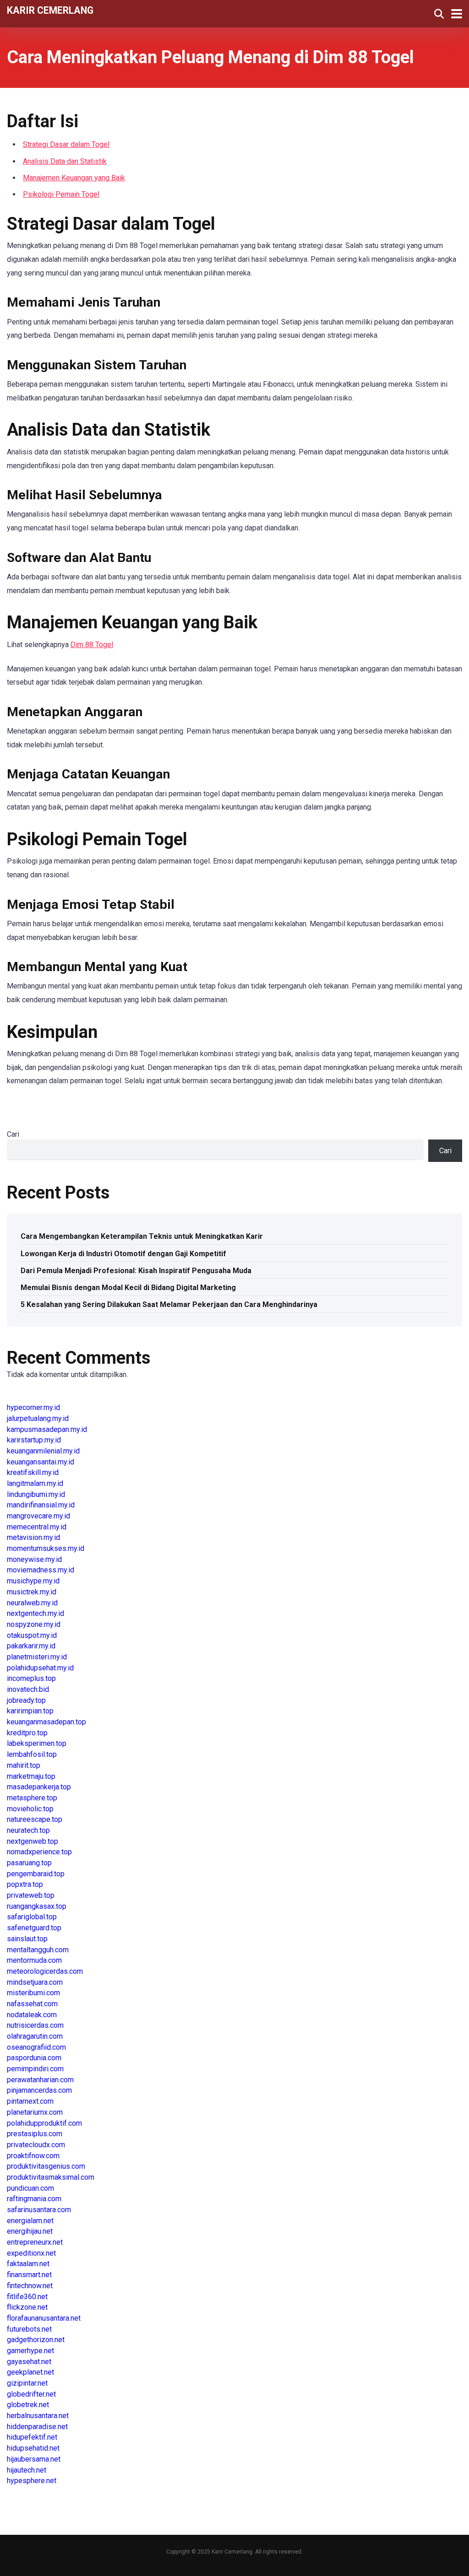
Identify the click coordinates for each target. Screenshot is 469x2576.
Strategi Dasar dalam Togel (66, 144)
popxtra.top (25, 1884)
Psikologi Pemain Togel (61, 194)
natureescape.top (35, 1819)
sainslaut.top (27, 1939)
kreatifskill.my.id (33, 1472)
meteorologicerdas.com (45, 1971)
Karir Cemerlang (50, 10)
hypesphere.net (32, 2481)
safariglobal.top (32, 1917)
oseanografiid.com (36, 2047)
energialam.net (30, 2221)
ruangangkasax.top (37, 1906)
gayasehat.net (29, 2362)
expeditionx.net (31, 2253)
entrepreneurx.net (35, 2242)
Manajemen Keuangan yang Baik (74, 178)
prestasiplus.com (35, 2134)
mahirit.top (24, 1765)
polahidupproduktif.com (44, 2123)
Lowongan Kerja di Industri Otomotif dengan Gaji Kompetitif (123, 1254)
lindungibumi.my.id (36, 1494)
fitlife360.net (27, 2297)
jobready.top (26, 1700)
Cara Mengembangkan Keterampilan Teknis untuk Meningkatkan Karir (142, 1236)
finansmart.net (29, 2275)
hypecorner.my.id (33, 1407)
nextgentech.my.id (35, 1613)
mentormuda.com (34, 1960)
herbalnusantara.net (38, 2416)
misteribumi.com (33, 1993)
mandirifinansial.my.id (41, 1505)
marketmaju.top (31, 1776)
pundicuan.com (30, 2188)
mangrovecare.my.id (38, 1516)
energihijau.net (30, 2231)
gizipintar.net (27, 2383)
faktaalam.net (28, 2264)
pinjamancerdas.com (39, 2090)
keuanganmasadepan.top (46, 1722)
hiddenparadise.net (37, 2427)
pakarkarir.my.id (31, 1646)
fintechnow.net (30, 2286)
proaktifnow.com (33, 2156)
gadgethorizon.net (36, 2340)
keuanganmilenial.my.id (43, 1451)
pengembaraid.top (36, 1874)
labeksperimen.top (37, 1743)
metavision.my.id (33, 1537)
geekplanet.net (30, 2372)
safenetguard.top (34, 1928)
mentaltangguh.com (38, 1950)
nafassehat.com (32, 2004)
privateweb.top (31, 1895)
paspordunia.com (34, 2058)
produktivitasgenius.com (46, 2166)
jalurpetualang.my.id (38, 1418)
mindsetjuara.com (35, 1982)
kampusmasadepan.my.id (47, 1429)
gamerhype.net (30, 2351)
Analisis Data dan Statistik (65, 161)
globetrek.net (28, 2405)
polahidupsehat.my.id (40, 1668)
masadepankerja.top (39, 1787)
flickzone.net (27, 2307)
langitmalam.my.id (35, 1483)
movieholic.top (30, 1809)
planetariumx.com (35, 2112)
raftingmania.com (34, 2199)
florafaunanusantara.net (44, 2318)
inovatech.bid (28, 1689)
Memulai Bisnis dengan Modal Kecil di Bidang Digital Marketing (128, 1288)
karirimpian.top (30, 1711)
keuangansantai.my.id (41, 1462)
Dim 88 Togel (92, 645)
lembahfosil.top (32, 1754)
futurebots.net (29, 2329)
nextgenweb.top (33, 1841)
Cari (13, 1134)
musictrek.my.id (32, 1592)
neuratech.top (28, 1830)
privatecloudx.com (36, 2145)
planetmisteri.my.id (37, 1657)
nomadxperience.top (39, 1852)
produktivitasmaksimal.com (51, 2177)
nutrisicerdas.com (35, 2025)
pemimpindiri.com (35, 2069)
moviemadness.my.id (41, 1570)
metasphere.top (32, 1798)
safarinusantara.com (39, 2210)
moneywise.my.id (34, 1559)
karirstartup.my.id (34, 1440)
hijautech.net (27, 2470)
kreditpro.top (27, 1733)
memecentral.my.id (37, 1527)
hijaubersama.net (34, 2459)
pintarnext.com (30, 2101)
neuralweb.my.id (32, 1603)
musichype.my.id (33, 1581)
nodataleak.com (32, 2015)
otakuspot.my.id (32, 1635)
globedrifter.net (31, 2394)
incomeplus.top (31, 1678)
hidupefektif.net (32, 2437)
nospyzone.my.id (34, 1624)
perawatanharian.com (40, 2080)
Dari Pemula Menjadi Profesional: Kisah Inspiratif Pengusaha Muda (136, 1271)
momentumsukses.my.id (46, 1548)
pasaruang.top (29, 1863)
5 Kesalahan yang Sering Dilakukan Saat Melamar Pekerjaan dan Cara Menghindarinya (169, 1304)
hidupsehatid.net (33, 2448)
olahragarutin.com (35, 2036)
